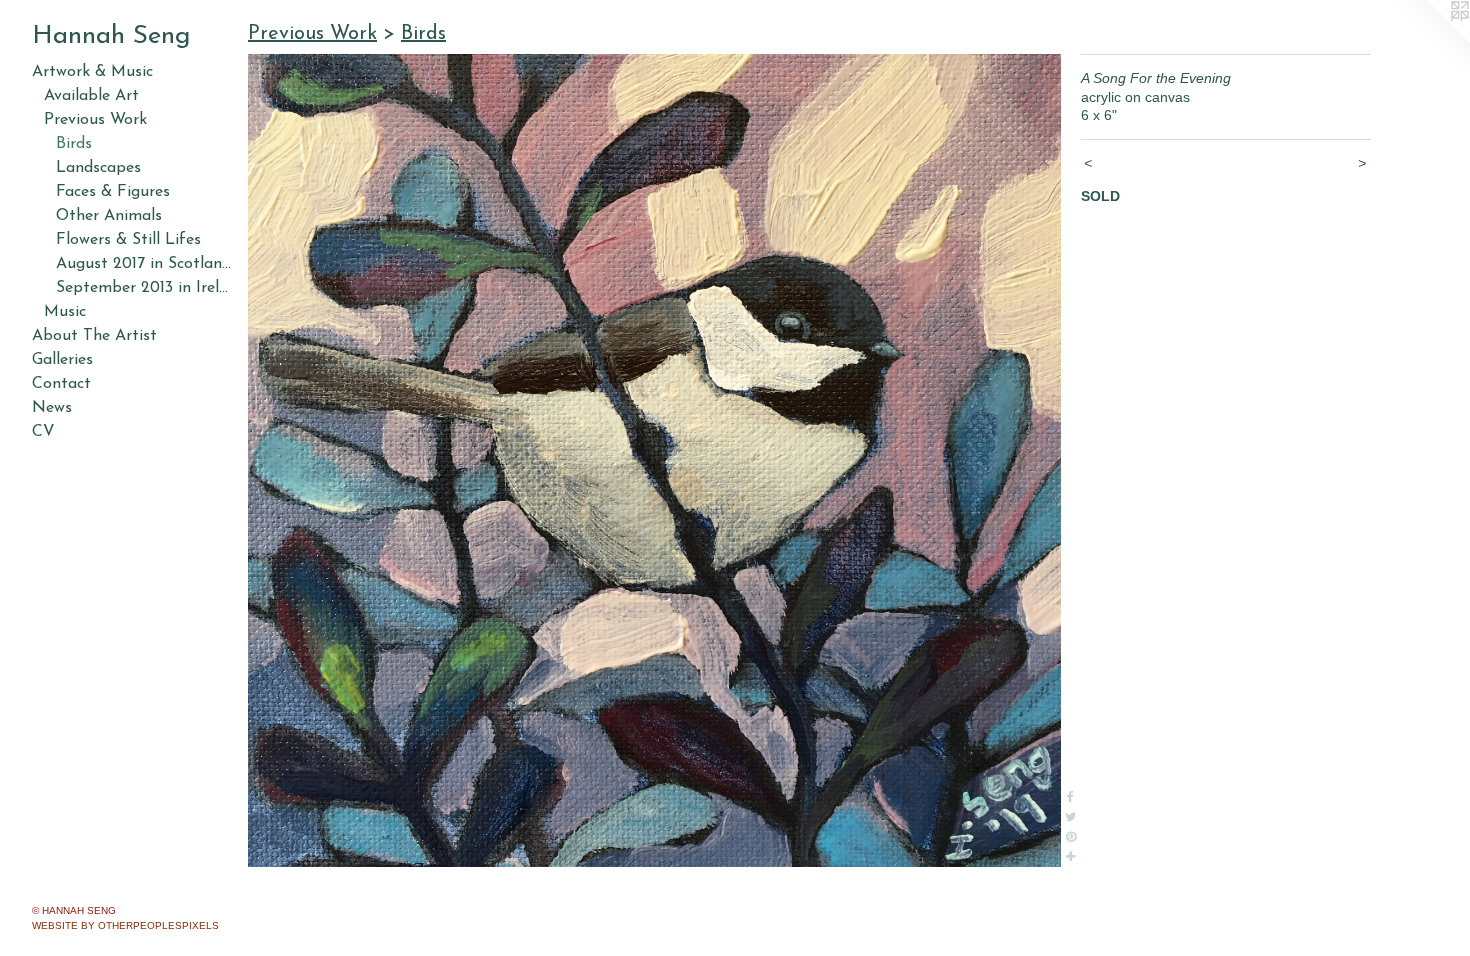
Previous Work (95, 120)
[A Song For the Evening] (654, 460)
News (52, 408)
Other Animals (109, 216)
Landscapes (98, 168)
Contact (61, 384)
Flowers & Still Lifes (128, 240)
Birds (74, 144)
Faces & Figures (113, 192)
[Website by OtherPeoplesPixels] (1430, 40)
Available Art (91, 96)
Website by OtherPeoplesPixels (125, 925)
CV (43, 432)
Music (65, 312)
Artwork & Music (92, 72)
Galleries (62, 360)
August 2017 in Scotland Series (144, 264)
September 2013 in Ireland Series (144, 288)
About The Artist (94, 336)
